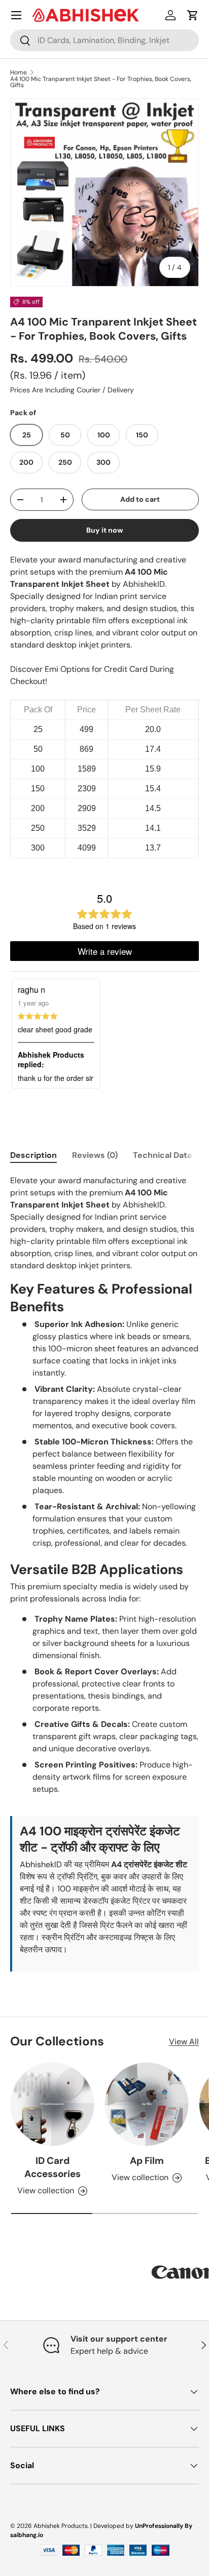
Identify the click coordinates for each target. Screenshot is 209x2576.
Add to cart (140, 499)
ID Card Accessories (53, 2167)
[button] (193, 15)
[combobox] (104, 40)
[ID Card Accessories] (52, 2104)
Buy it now (105, 530)
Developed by (113, 2526)
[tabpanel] (104, 1573)
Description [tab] (33, 1155)
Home (19, 72)
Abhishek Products (61, 2526)
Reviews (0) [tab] (95, 1155)
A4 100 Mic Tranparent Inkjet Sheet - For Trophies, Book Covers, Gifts (101, 82)
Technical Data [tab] (162, 1155)
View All (184, 2042)
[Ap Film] (147, 2104)
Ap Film (147, 2161)
